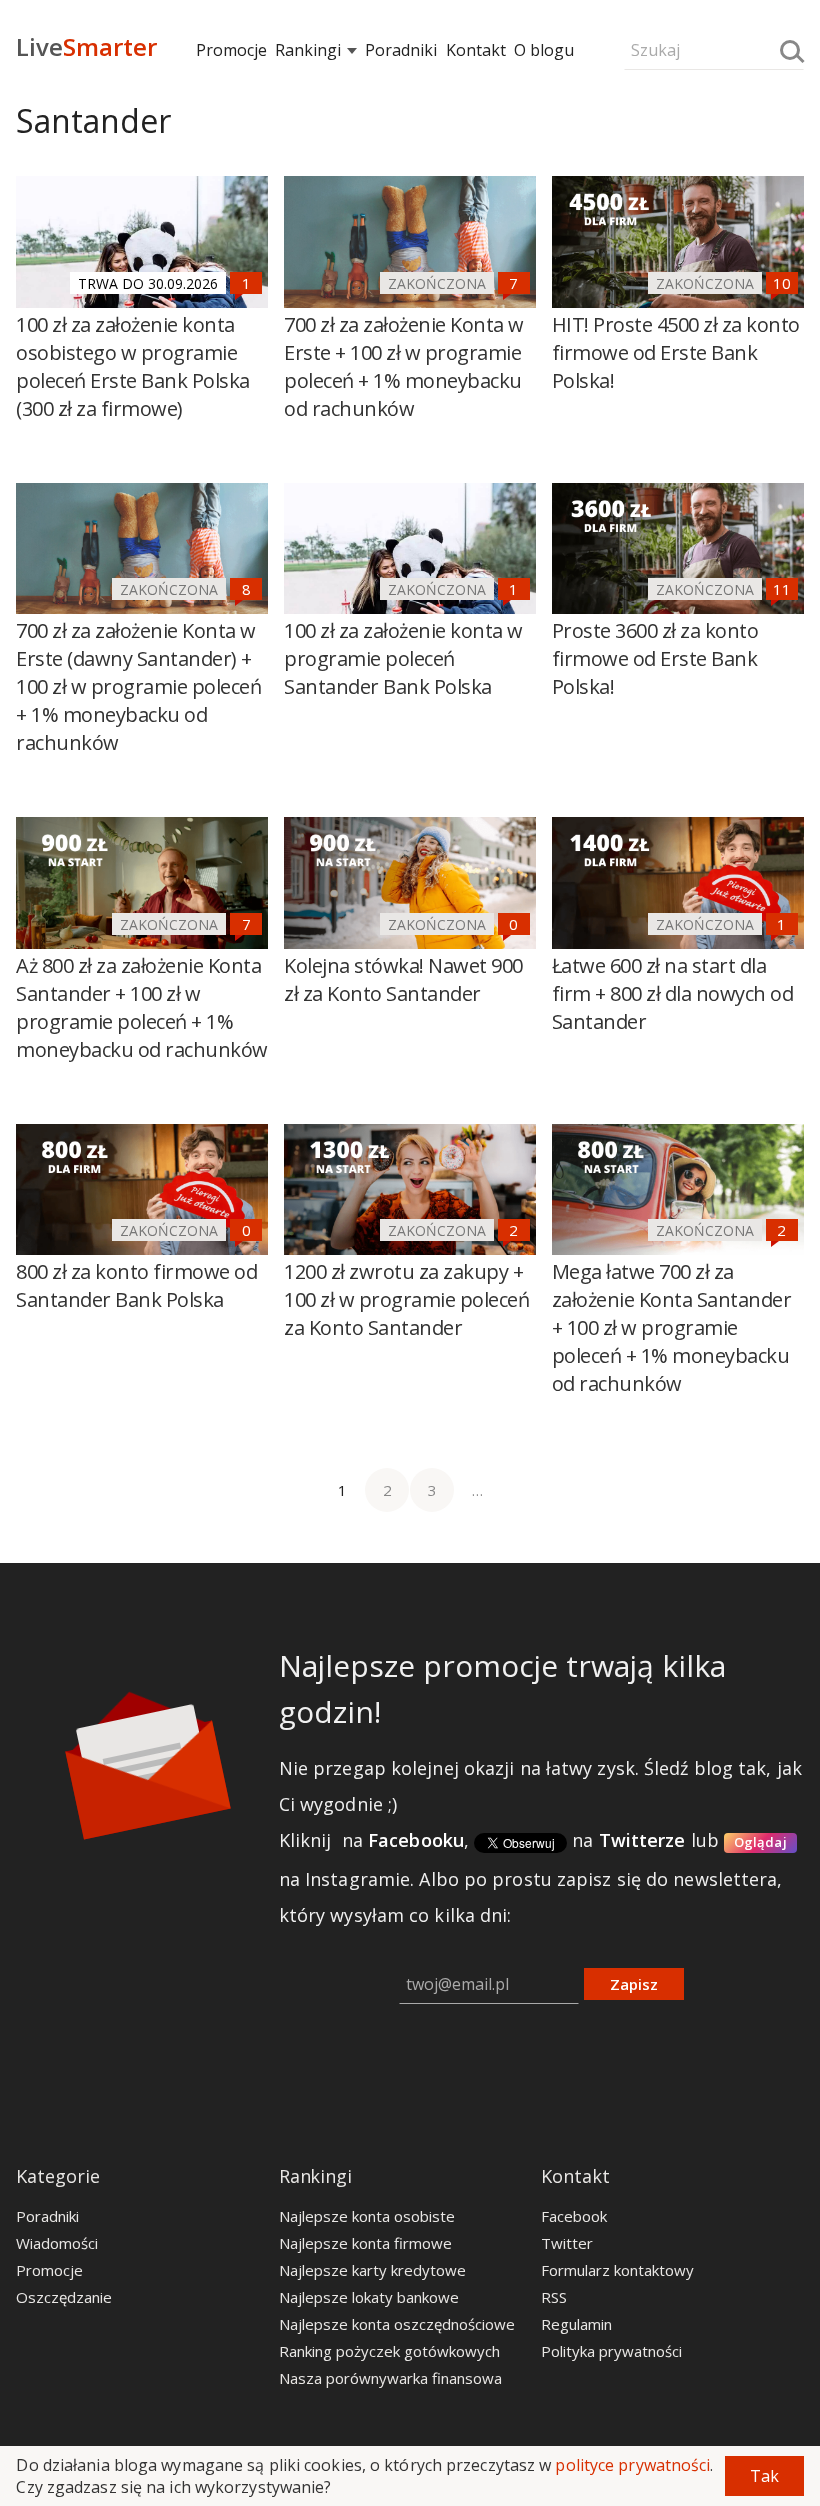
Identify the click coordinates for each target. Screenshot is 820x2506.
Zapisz (634, 1984)
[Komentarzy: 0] (514, 924)
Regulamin (576, 2324)
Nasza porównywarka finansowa (390, 2378)
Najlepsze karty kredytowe (372, 2270)
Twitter (567, 2243)
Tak (764, 2476)
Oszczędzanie (64, 2297)
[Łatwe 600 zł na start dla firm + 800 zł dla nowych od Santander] (678, 883)
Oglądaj (760, 1842)
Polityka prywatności (611, 2351)
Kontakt (476, 50)
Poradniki (401, 50)
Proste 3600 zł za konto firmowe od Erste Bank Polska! (655, 658)
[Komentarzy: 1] (246, 283)
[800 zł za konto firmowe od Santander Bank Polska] (142, 1190)
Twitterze (642, 1840)
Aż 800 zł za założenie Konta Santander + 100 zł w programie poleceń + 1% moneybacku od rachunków (142, 1007)
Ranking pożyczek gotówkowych (389, 2351)
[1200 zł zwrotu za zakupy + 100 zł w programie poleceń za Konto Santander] (410, 1190)
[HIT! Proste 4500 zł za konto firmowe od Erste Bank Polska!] (678, 242)
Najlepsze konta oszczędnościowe (397, 2324)
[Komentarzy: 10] (782, 283)
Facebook (574, 2216)
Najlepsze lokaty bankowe (369, 2297)
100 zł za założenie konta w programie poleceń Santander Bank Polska (403, 658)
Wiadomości (57, 2243)
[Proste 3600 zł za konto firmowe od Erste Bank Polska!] (678, 549)
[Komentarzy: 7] (514, 283)
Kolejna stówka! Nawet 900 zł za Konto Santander (403, 979)
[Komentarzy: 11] (782, 589)
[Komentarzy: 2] (514, 1230)
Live (86, 46)
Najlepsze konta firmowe (365, 2243)
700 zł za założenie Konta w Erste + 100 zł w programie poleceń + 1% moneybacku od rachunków (404, 366)
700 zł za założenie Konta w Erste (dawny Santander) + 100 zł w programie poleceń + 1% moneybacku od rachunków (138, 686)
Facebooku (416, 1840)
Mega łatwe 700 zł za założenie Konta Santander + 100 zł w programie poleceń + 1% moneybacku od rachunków (672, 1327)
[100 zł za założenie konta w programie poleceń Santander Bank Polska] (410, 549)
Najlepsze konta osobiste (367, 2216)
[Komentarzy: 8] (246, 589)
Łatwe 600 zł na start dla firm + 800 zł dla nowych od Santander (673, 993)
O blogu (544, 50)
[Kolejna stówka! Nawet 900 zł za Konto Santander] (410, 883)
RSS (554, 2297)
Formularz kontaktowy (617, 2270)
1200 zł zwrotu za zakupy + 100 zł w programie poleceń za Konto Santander (406, 1299)
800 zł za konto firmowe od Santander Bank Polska (136, 1285)
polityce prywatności (632, 2465)
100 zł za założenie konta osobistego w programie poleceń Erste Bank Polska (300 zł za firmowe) (133, 366)
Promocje (231, 50)
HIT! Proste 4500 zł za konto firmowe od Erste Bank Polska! (676, 352)
